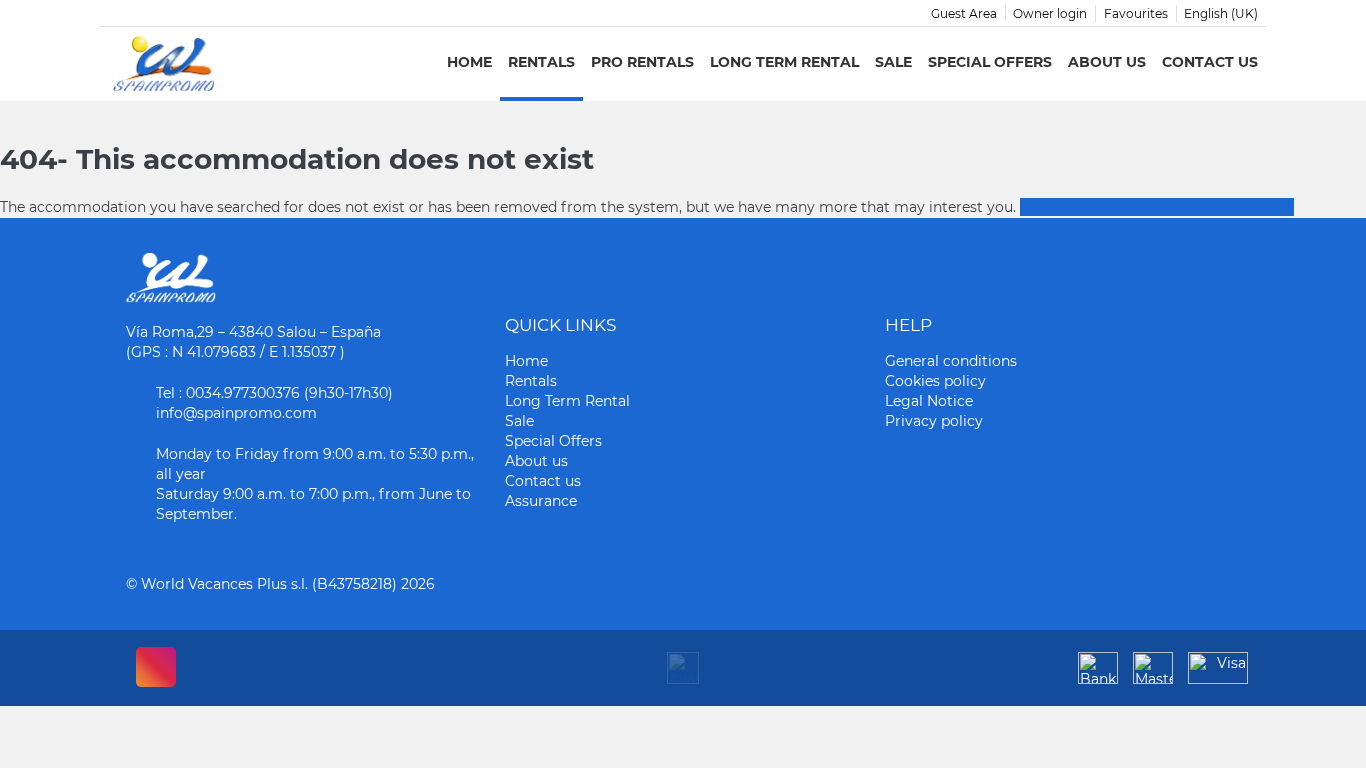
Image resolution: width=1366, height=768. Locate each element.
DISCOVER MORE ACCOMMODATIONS (1157, 207)
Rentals (541, 62)
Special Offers (990, 62)
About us (1107, 62)
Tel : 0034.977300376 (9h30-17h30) (274, 393)
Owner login (1050, 13)
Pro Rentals (642, 62)
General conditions (951, 361)
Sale (893, 62)
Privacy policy (934, 421)
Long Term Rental (784, 62)
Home (469, 62)
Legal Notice (929, 401)
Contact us (1210, 62)
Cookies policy (935, 381)
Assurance (541, 501)
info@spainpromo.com (236, 413)
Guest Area (964, 13)
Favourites (1136, 13)
